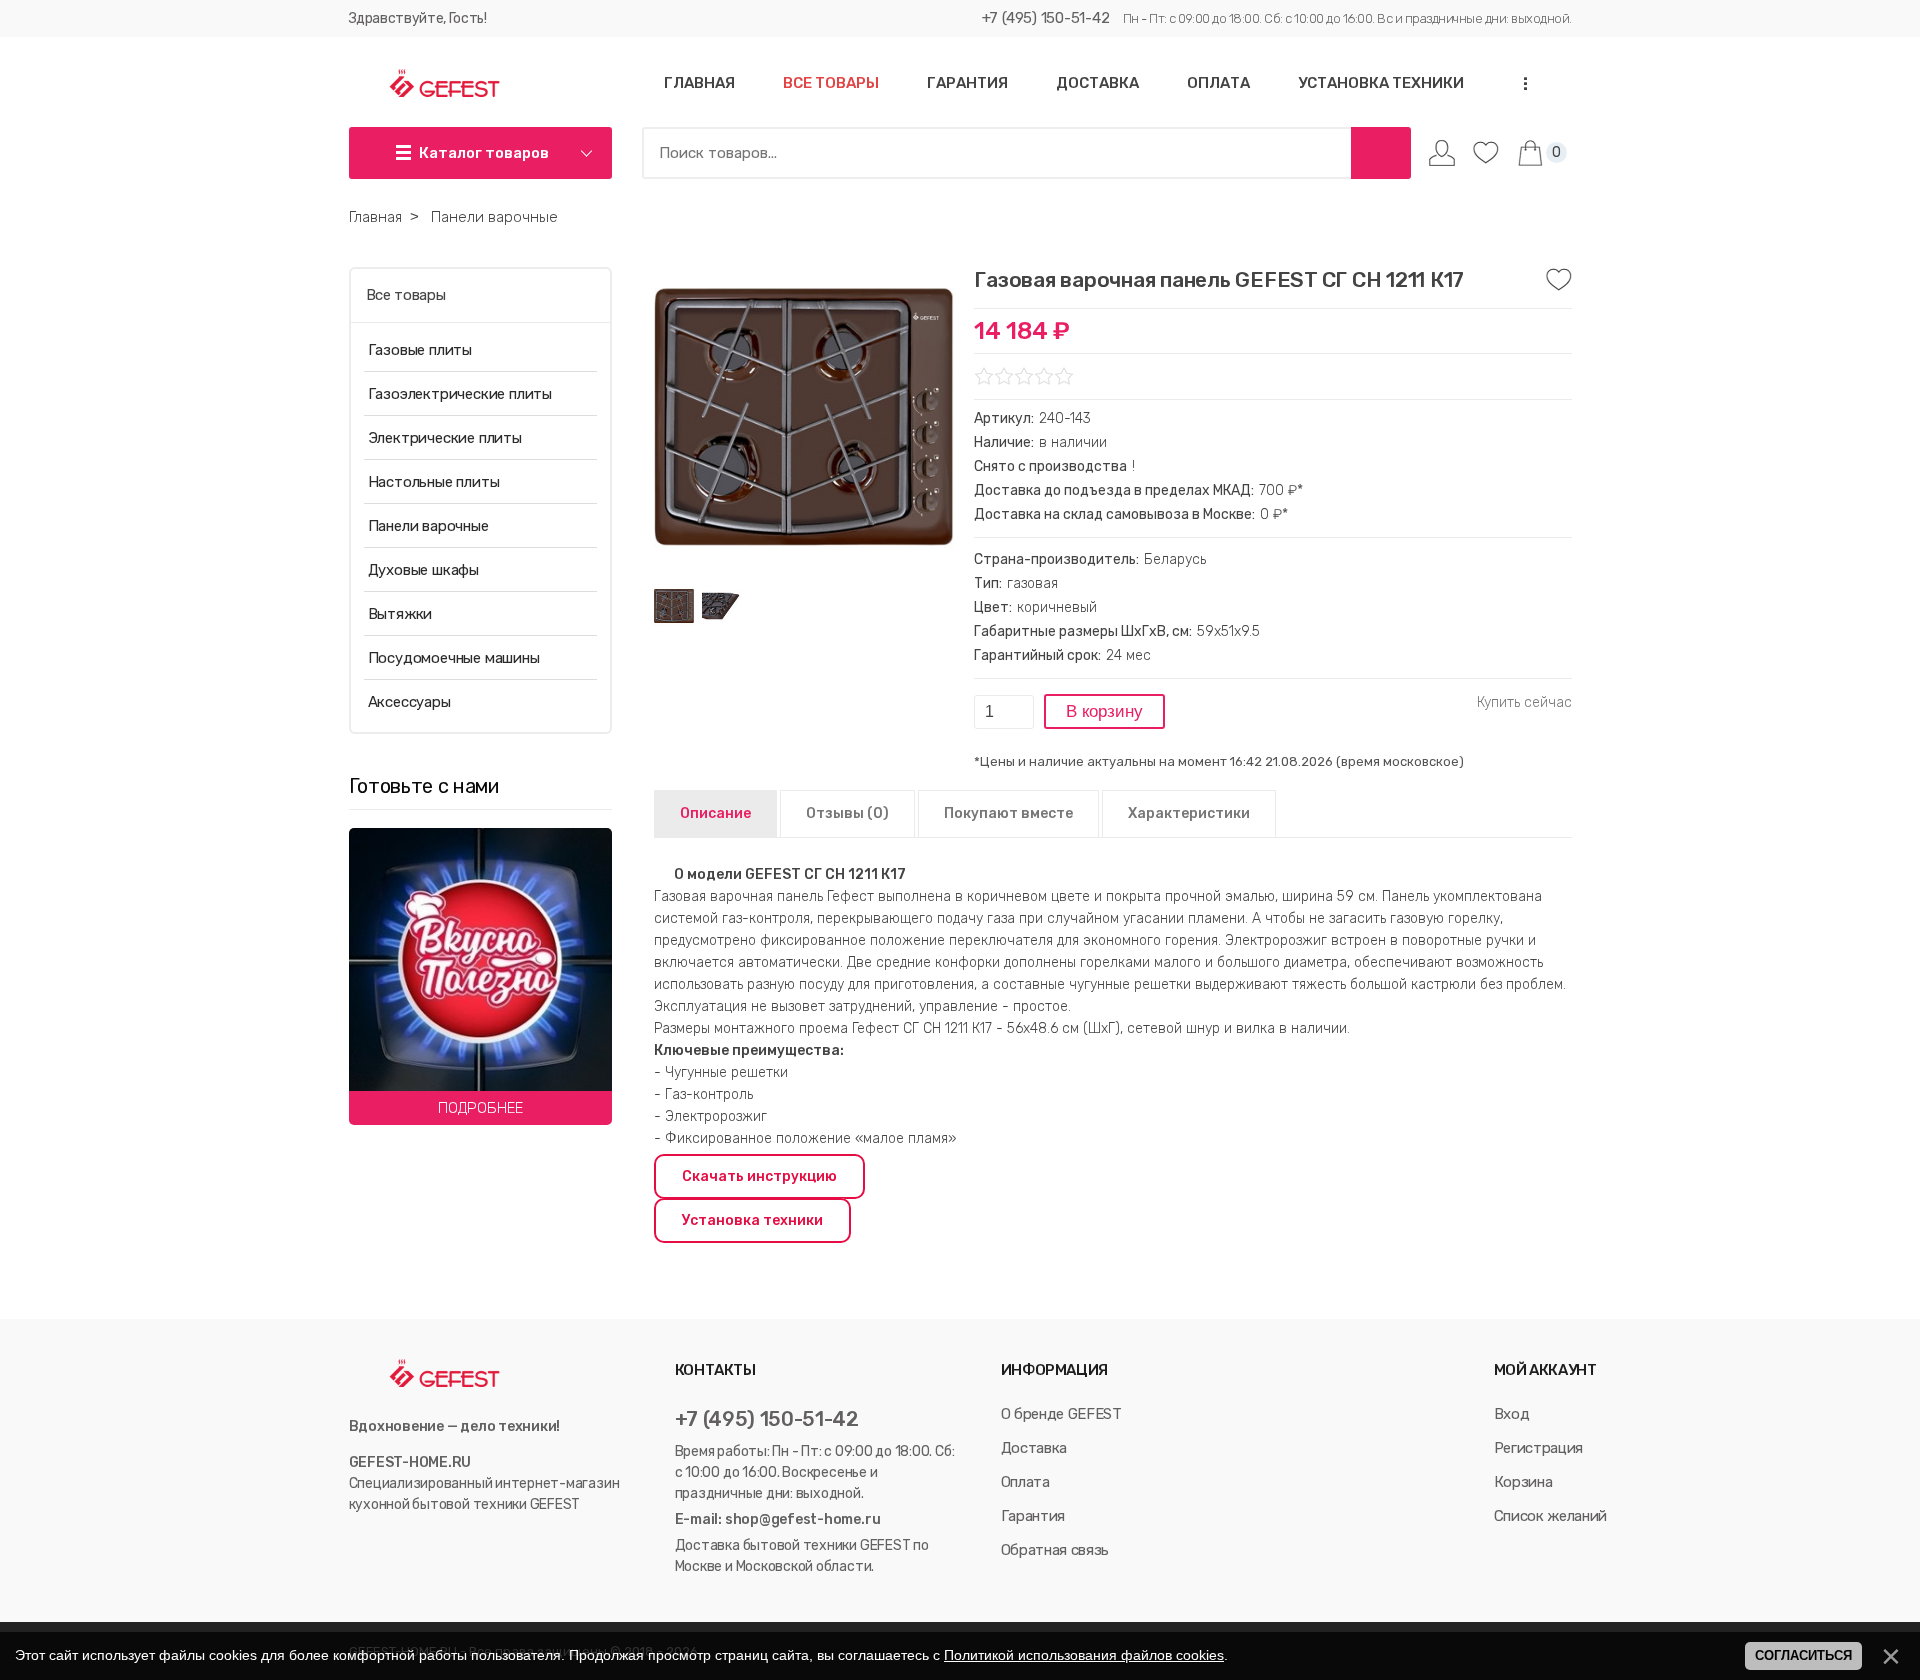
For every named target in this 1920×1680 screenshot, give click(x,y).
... (1519, 83)
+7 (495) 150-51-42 (1046, 18)
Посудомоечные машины (454, 658)
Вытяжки (400, 614)
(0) (847, 813)
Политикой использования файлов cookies (1084, 1655)
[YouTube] (380, 1545)
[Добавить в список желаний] (1559, 280)
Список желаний (1550, 1516)
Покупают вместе (1008, 813)
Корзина (1523, 1482)
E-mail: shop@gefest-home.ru (778, 1519)
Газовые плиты (420, 350)
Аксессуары (409, 702)
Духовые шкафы (423, 570)
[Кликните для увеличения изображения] (804, 417)
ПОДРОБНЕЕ (480, 1108)
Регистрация (1538, 1448)
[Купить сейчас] (1524, 703)
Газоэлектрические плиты (460, 394)
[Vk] (358, 1545)
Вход (1512, 1414)
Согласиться (1803, 1655)
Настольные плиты (434, 482)
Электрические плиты (445, 438)
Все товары (406, 295)
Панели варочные (428, 526)
